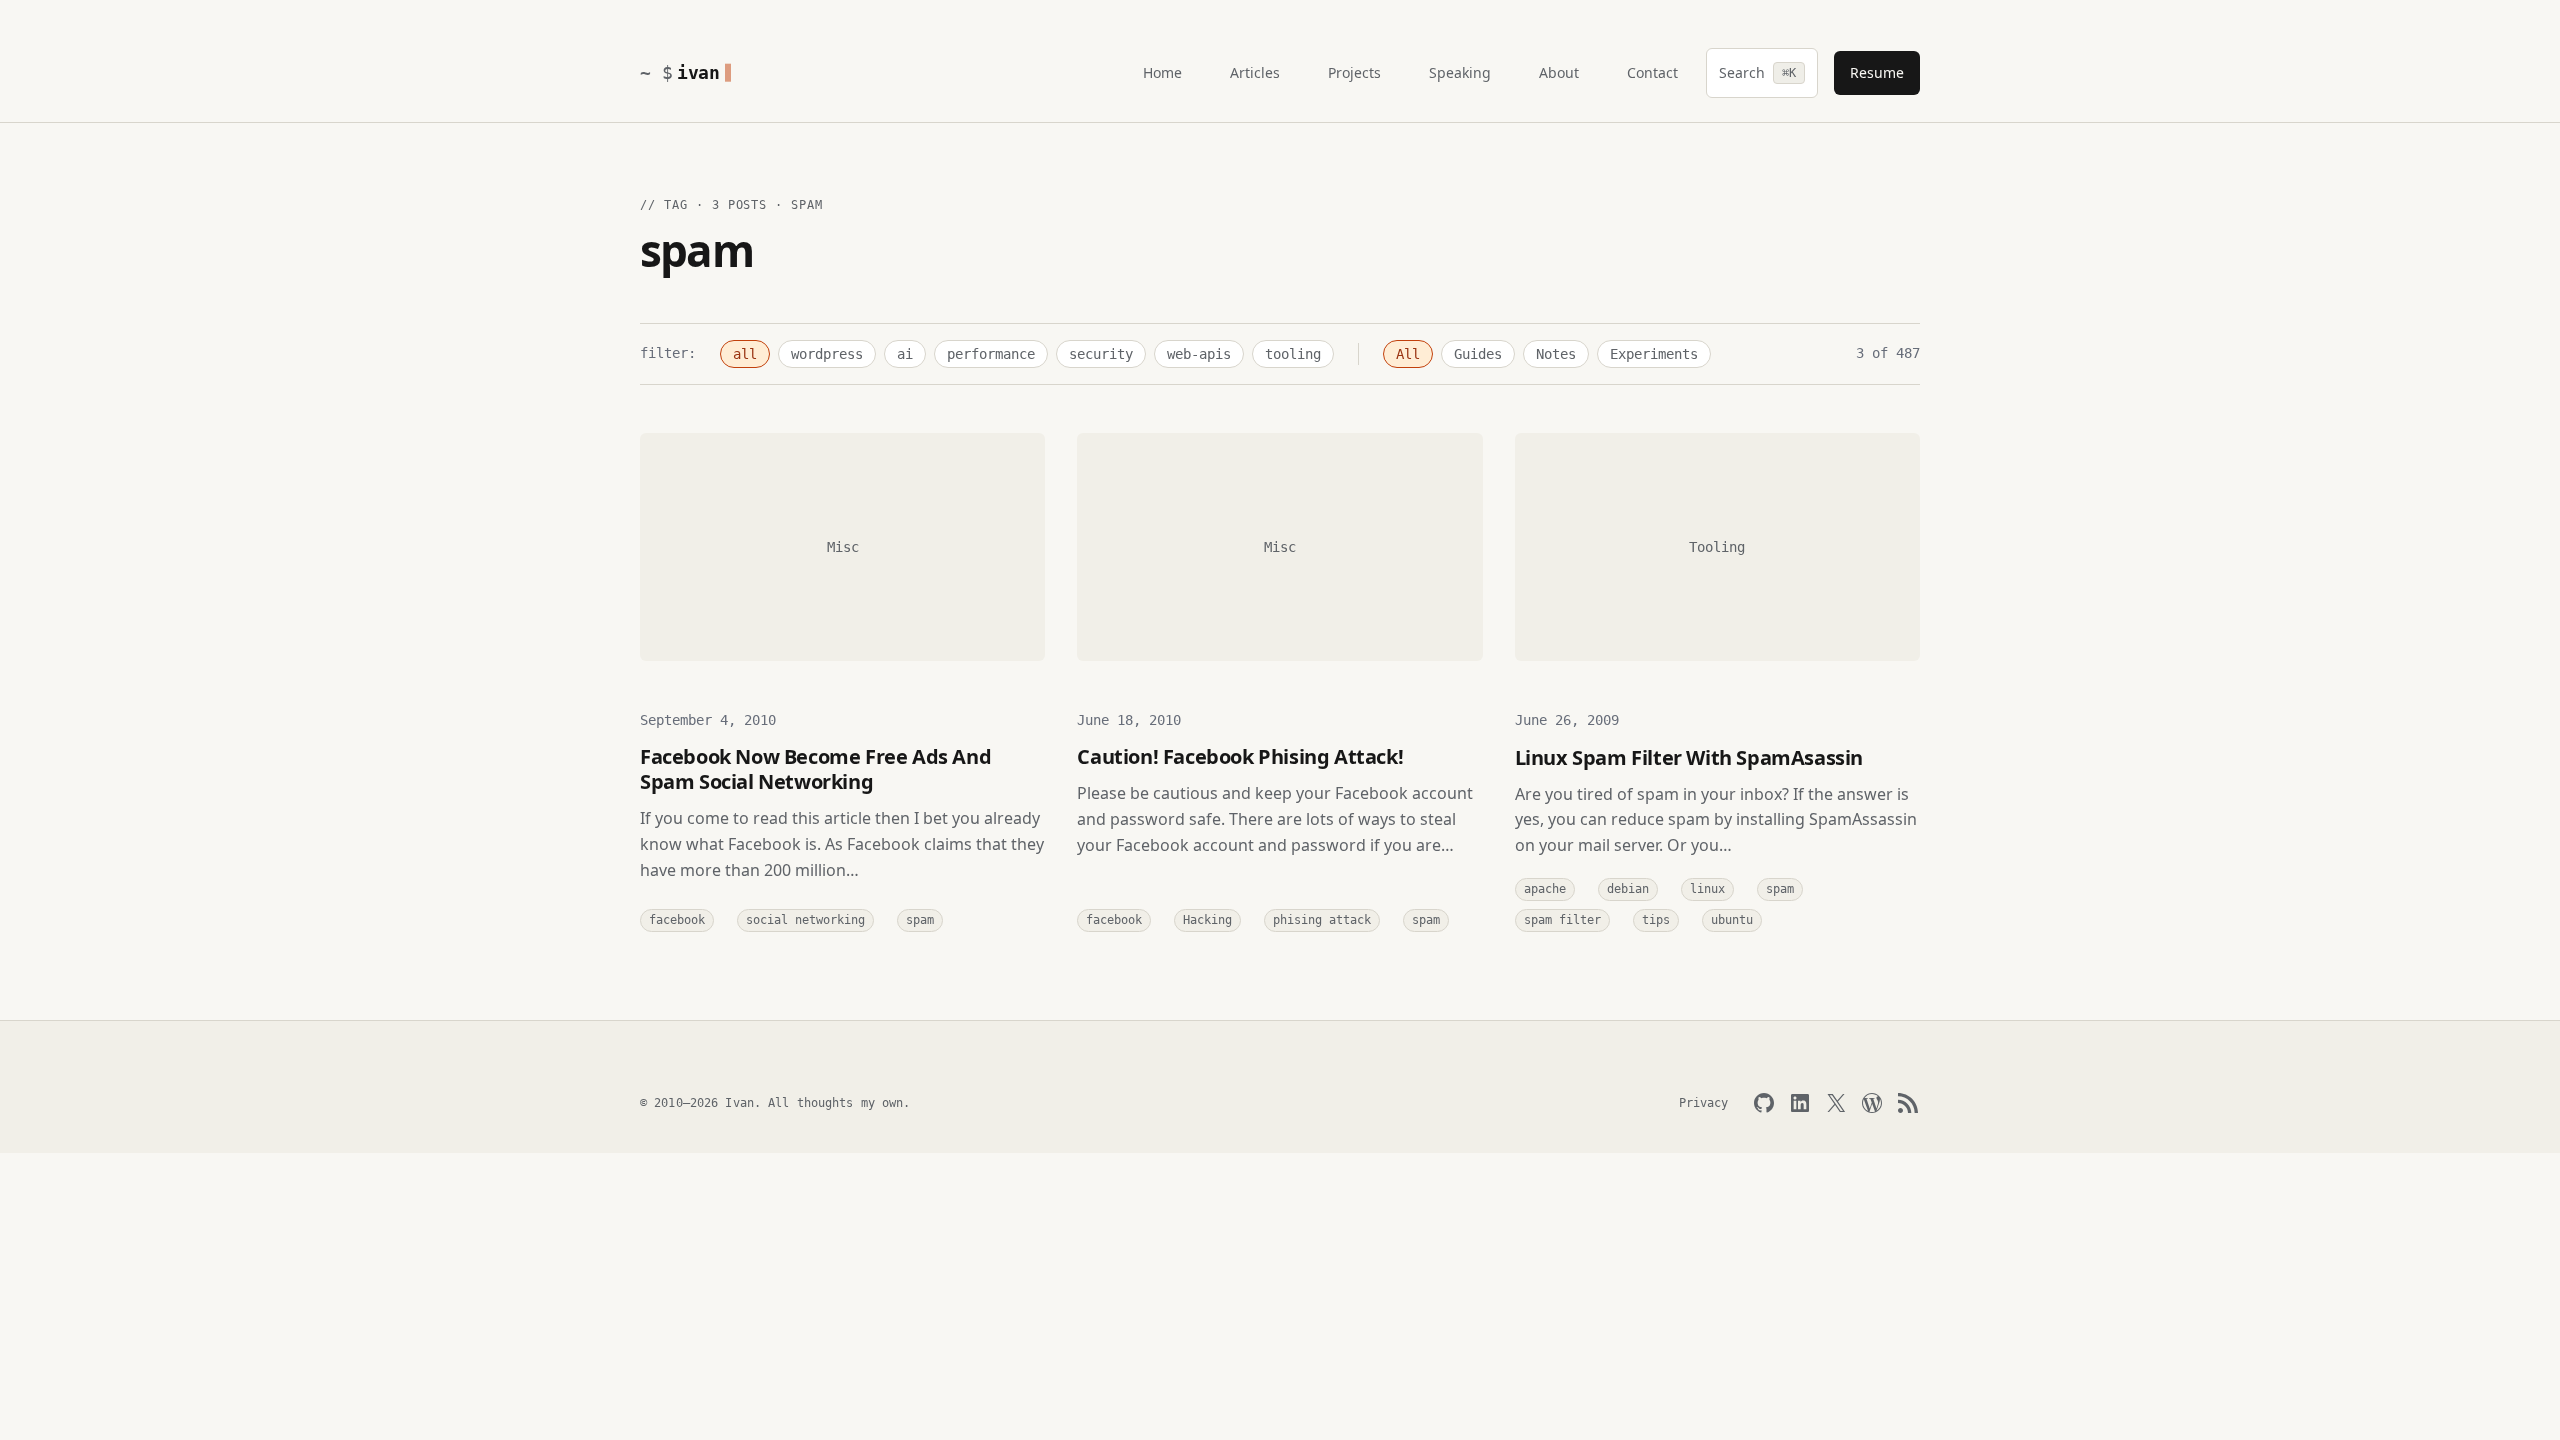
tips (1656, 920)
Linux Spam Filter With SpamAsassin (1689, 757)
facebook (677, 920)
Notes (1556, 354)
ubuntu (1732, 920)
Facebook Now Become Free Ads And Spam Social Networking (815, 769)
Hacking (1207, 920)
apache (1545, 889)
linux (1707, 889)
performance (991, 354)
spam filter (1562, 920)
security (1101, 354)
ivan (698, 72)
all (745, 354)
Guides (1478, 354)
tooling (1293, 354)
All (1408, 354)
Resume (1877, 72)
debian (1628, 889)
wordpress (827, 354)
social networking (805, 920)
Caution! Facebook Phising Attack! (1240, 756)
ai (905, 354)
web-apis (1199, 354)
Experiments (1654, 354)
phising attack (1322, 920)
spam (920, 920)
